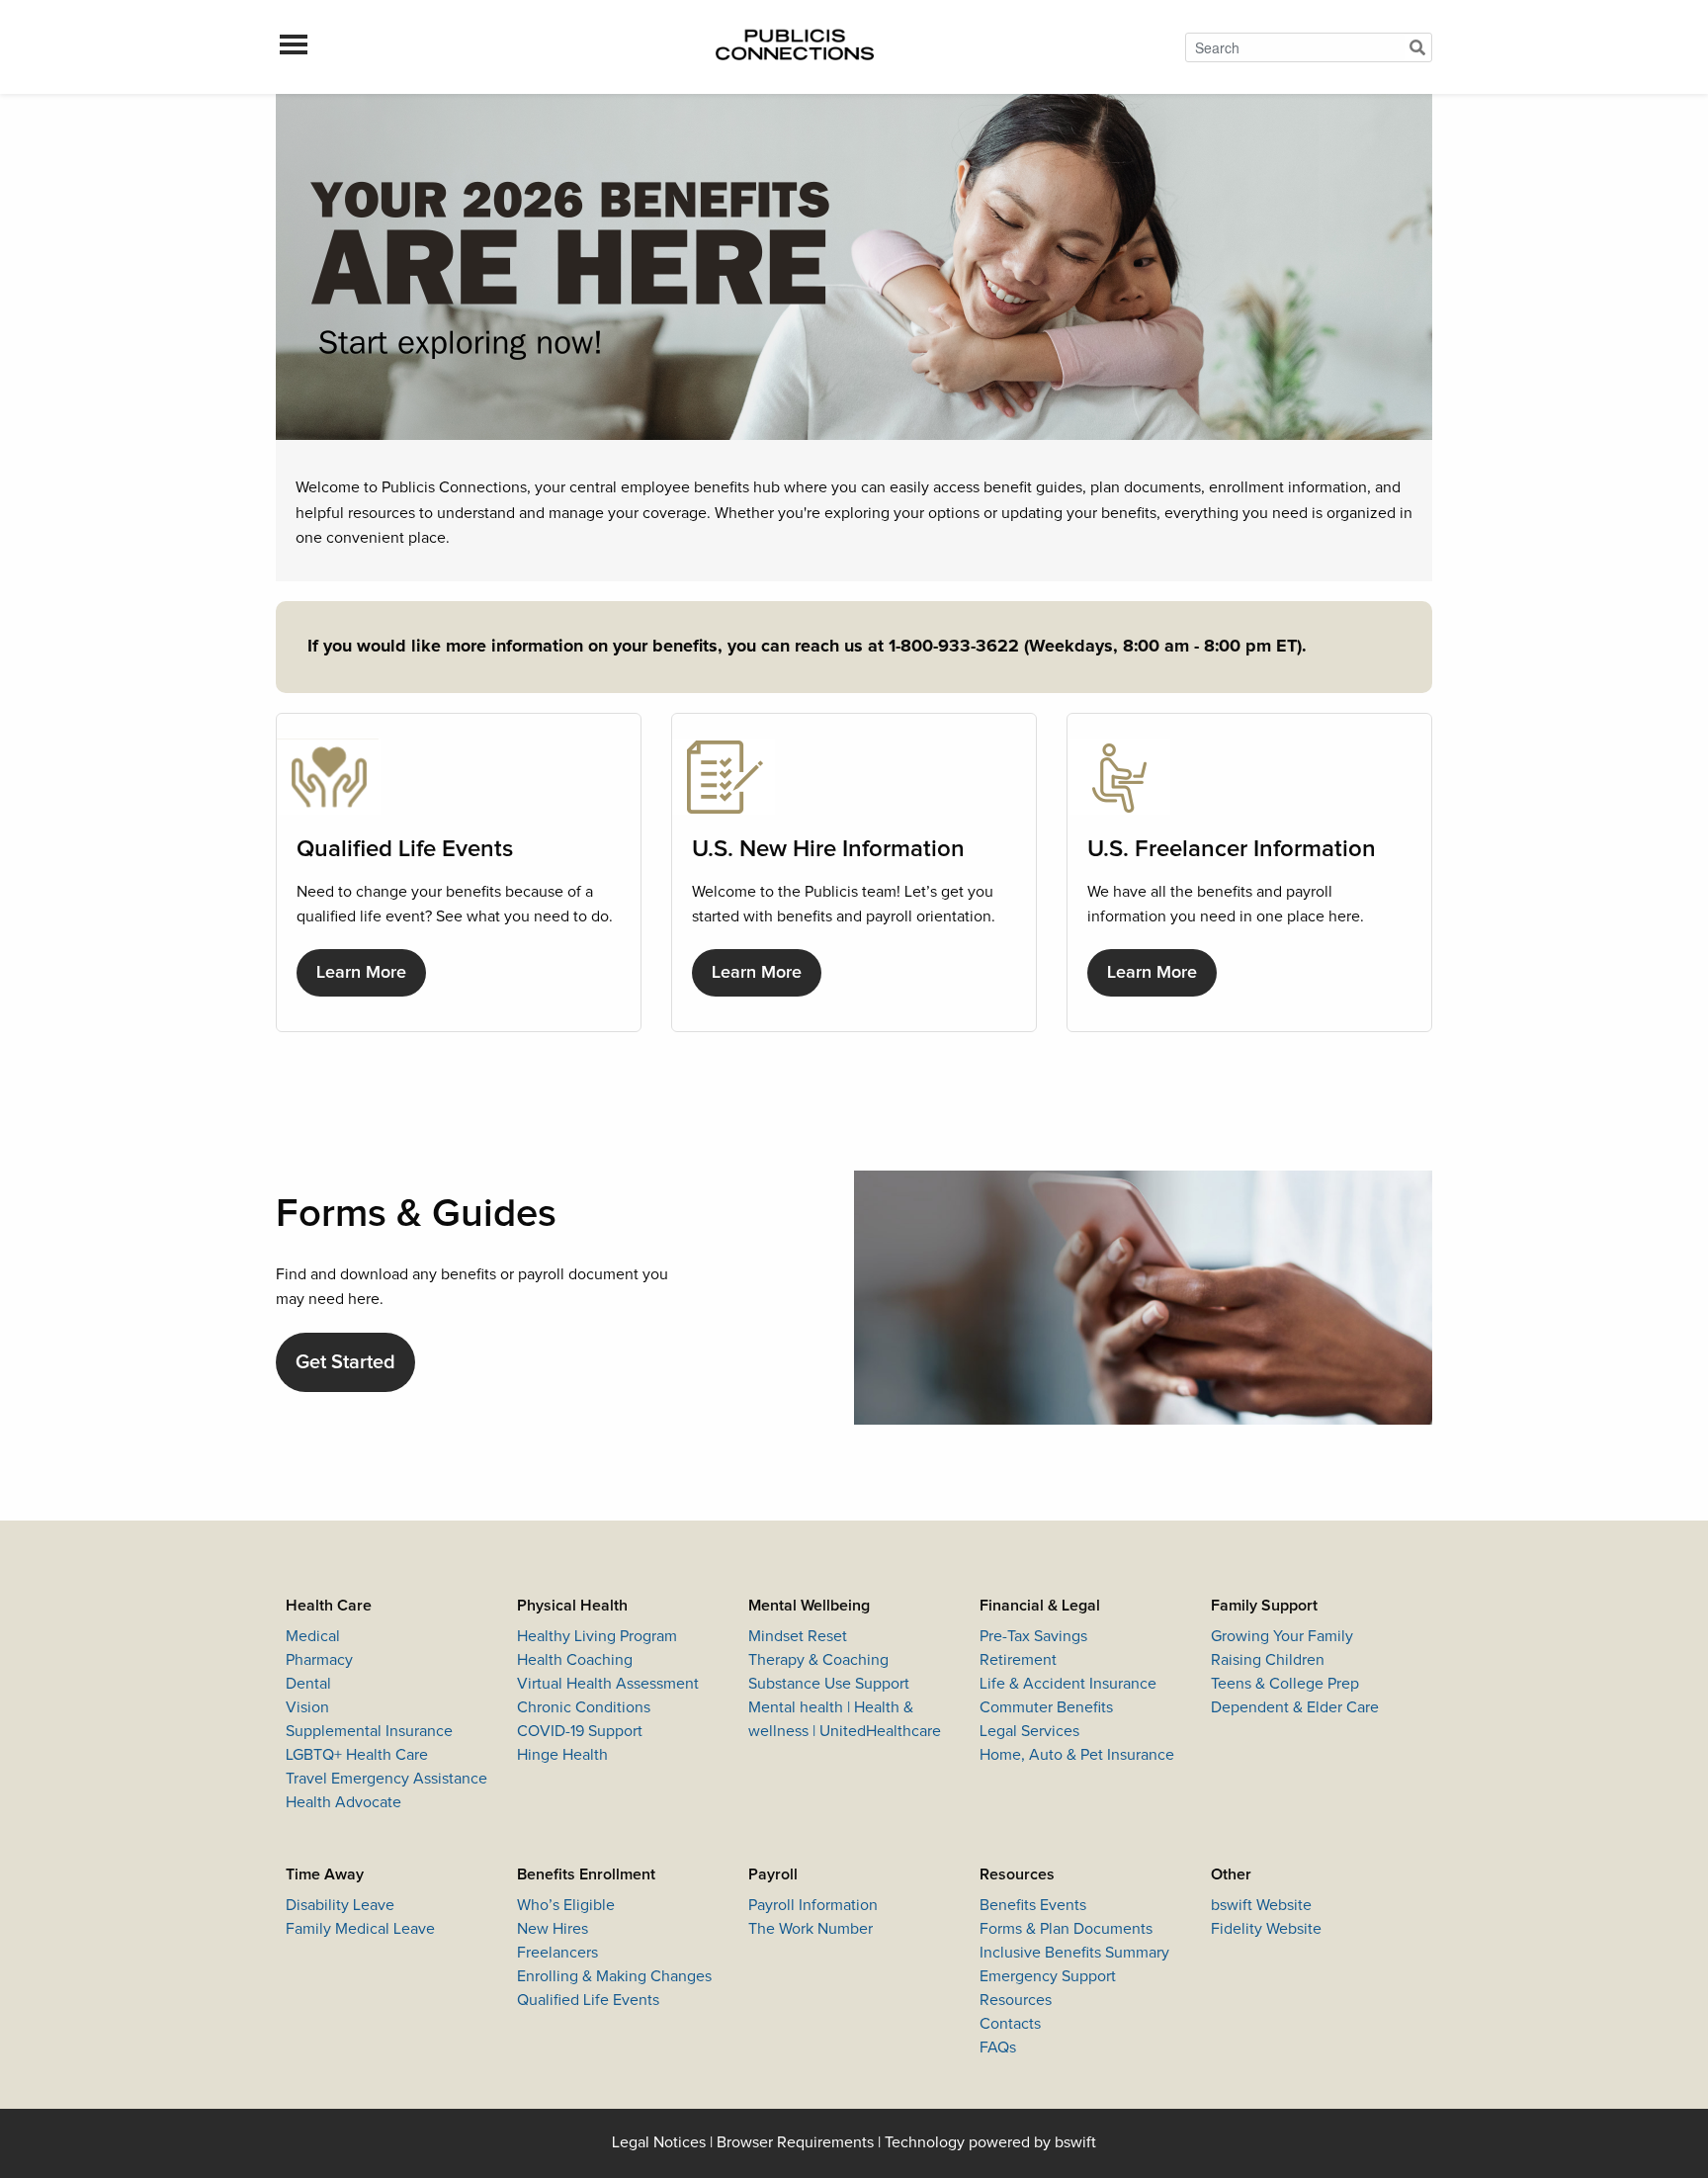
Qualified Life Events (588, 2000)
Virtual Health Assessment (608, 1684)
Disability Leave (340, 1905)
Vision (307, 1707)
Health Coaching (575, 1660)
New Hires (553, 1929)
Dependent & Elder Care (1295, 1707)
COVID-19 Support (580, 1731)
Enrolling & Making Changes (614, 1976)
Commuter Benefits (1046, 1707)
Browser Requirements (795, 2142)
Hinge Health (562, 1755)
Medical (313, 1636)
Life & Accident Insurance (1068, 1684)
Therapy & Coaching (818, 1660)
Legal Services (1029, 1731)
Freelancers (557, 1953)
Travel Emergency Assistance (386, 1779)
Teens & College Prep (1285, 1684)
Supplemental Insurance (369, 1731)
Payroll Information (813, 1905)
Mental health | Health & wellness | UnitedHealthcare (845, 1719)
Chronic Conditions (584, 1707)
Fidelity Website (1266, 1929)
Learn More (361, 973)
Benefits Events (1033, 1905)
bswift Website (1261, 1905)
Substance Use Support (829, 1684)
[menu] (294, 47)
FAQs (998, 2047)
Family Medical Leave (360, 1929)
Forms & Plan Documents (1066, 1929)
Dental (308, 1684)
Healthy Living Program (597, 1636)
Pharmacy (319, 1660)
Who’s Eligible (566, 1905)
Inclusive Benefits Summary (1074, 1953)
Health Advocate (343, 1802)
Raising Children (1268, 1660)
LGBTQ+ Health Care (357, 1755)
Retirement (1018, 1660)
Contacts (1010, 2024)
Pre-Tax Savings (1033, 1636)
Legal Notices (659, 2142)
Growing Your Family (1282, 1636)
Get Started (345, 1362)
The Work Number (811, 1929)
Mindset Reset (798, 1636)
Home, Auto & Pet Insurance (1077, 1755)
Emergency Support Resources (1048, 1988)
